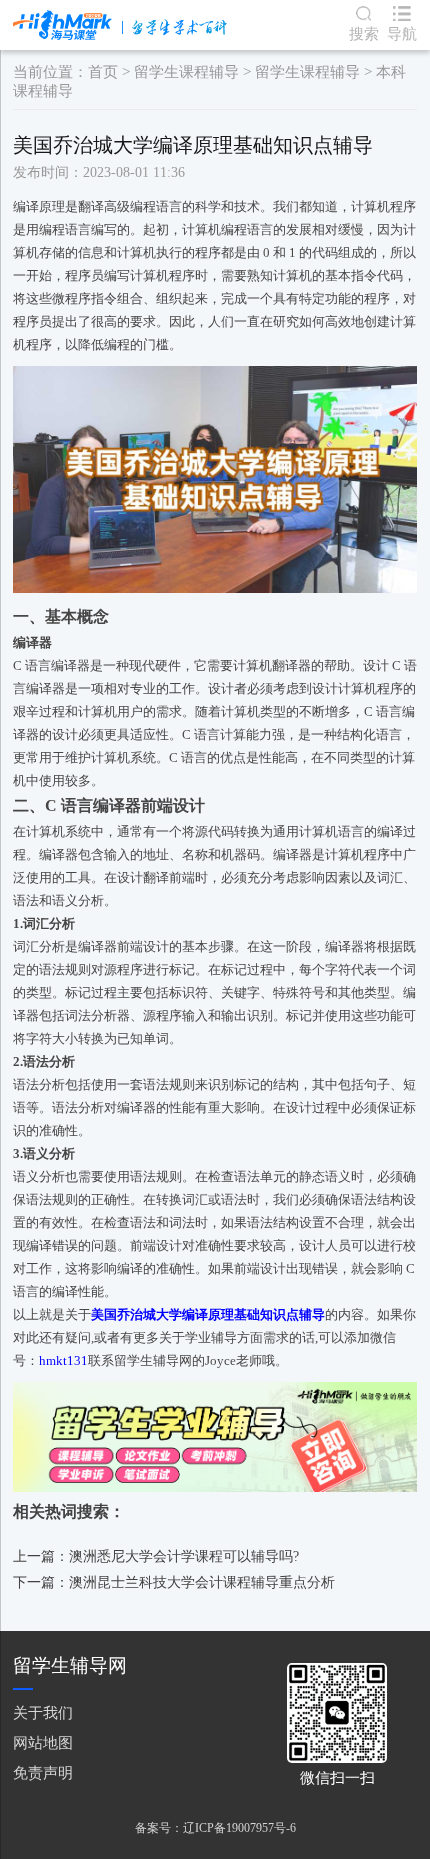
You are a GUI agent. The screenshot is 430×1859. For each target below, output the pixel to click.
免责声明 (43, 1772)
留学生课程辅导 (186, 72)
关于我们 (43, 1712)
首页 (103, 72)
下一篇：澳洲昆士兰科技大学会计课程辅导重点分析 (174, 1582)
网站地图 (43, 1742)
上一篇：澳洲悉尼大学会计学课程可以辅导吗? (156, 1556)
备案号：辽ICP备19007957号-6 (215, 1828)
